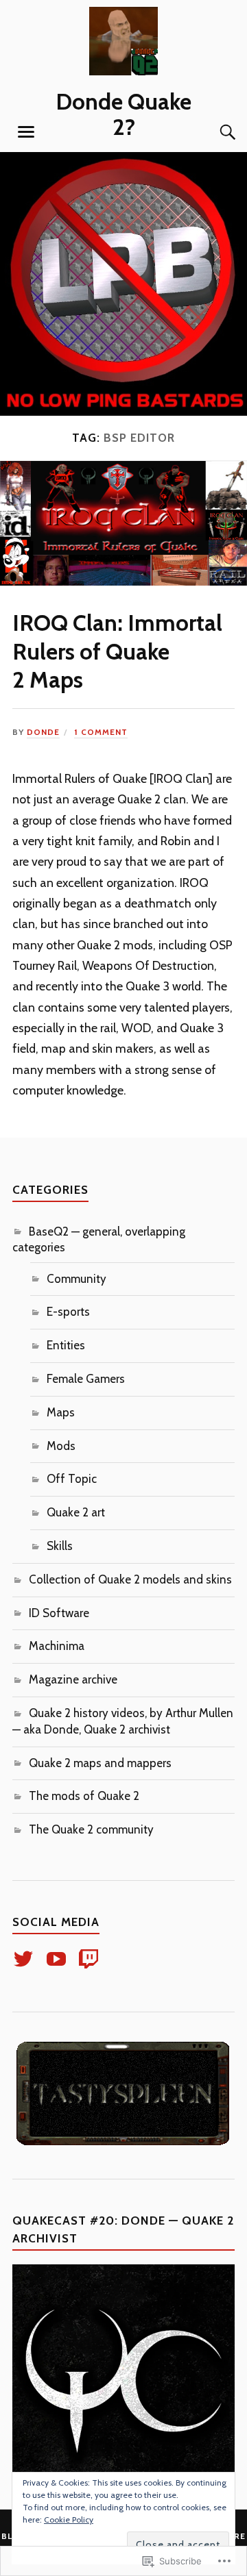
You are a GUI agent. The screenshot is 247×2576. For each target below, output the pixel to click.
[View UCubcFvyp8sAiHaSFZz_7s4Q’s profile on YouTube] (59, 1959)
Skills (60, 1546)
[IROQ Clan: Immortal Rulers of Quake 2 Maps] (123, 582)
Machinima (57, 1646)
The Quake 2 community (91, 1829)
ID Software (59, 1613)
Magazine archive (73, 1679)
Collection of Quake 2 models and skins (130, 1579)
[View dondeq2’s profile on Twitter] (26, 1959)
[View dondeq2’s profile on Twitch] (91, 1959)
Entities (66, 1345)
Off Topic (72, 1479)
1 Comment (101, 732)
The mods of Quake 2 (84, 1796)
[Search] (214, 132)
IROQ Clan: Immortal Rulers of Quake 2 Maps (117, 651)
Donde (43, 732)
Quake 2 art (76, 1512)
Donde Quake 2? (123, 114)
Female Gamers (86, 1379)
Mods (61, 1446)
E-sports (68, 1312)
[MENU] (26, 132)
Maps (61, 1412)
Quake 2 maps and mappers (100, 1763)
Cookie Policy (69, 2519)
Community (77, 1279)
